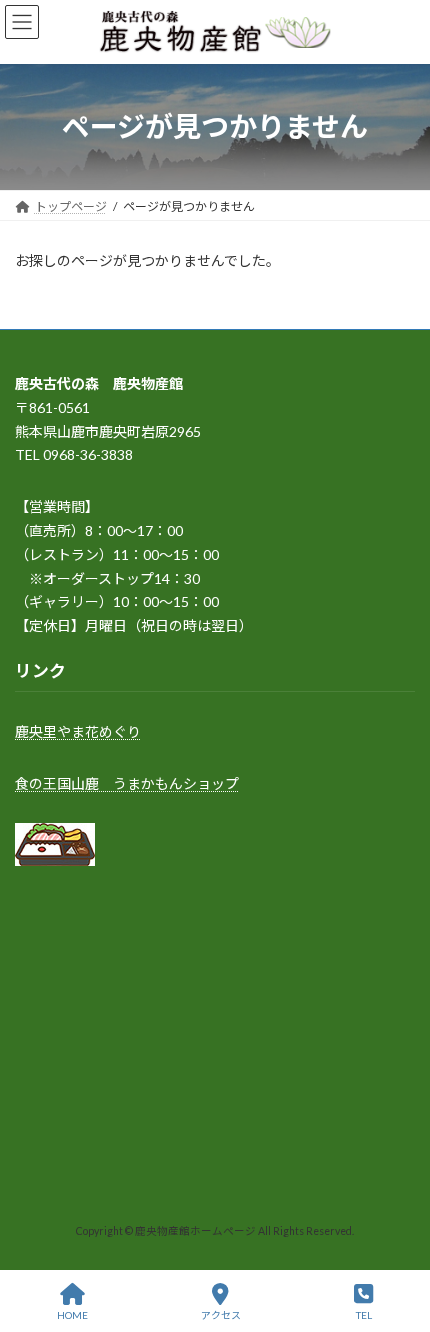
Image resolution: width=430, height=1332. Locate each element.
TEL (364, 1315)
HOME (72, 1315)
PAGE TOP (398, 1239)
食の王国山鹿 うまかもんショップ (127, 782)
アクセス (221, 1315)
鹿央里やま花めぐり (78, 731)
